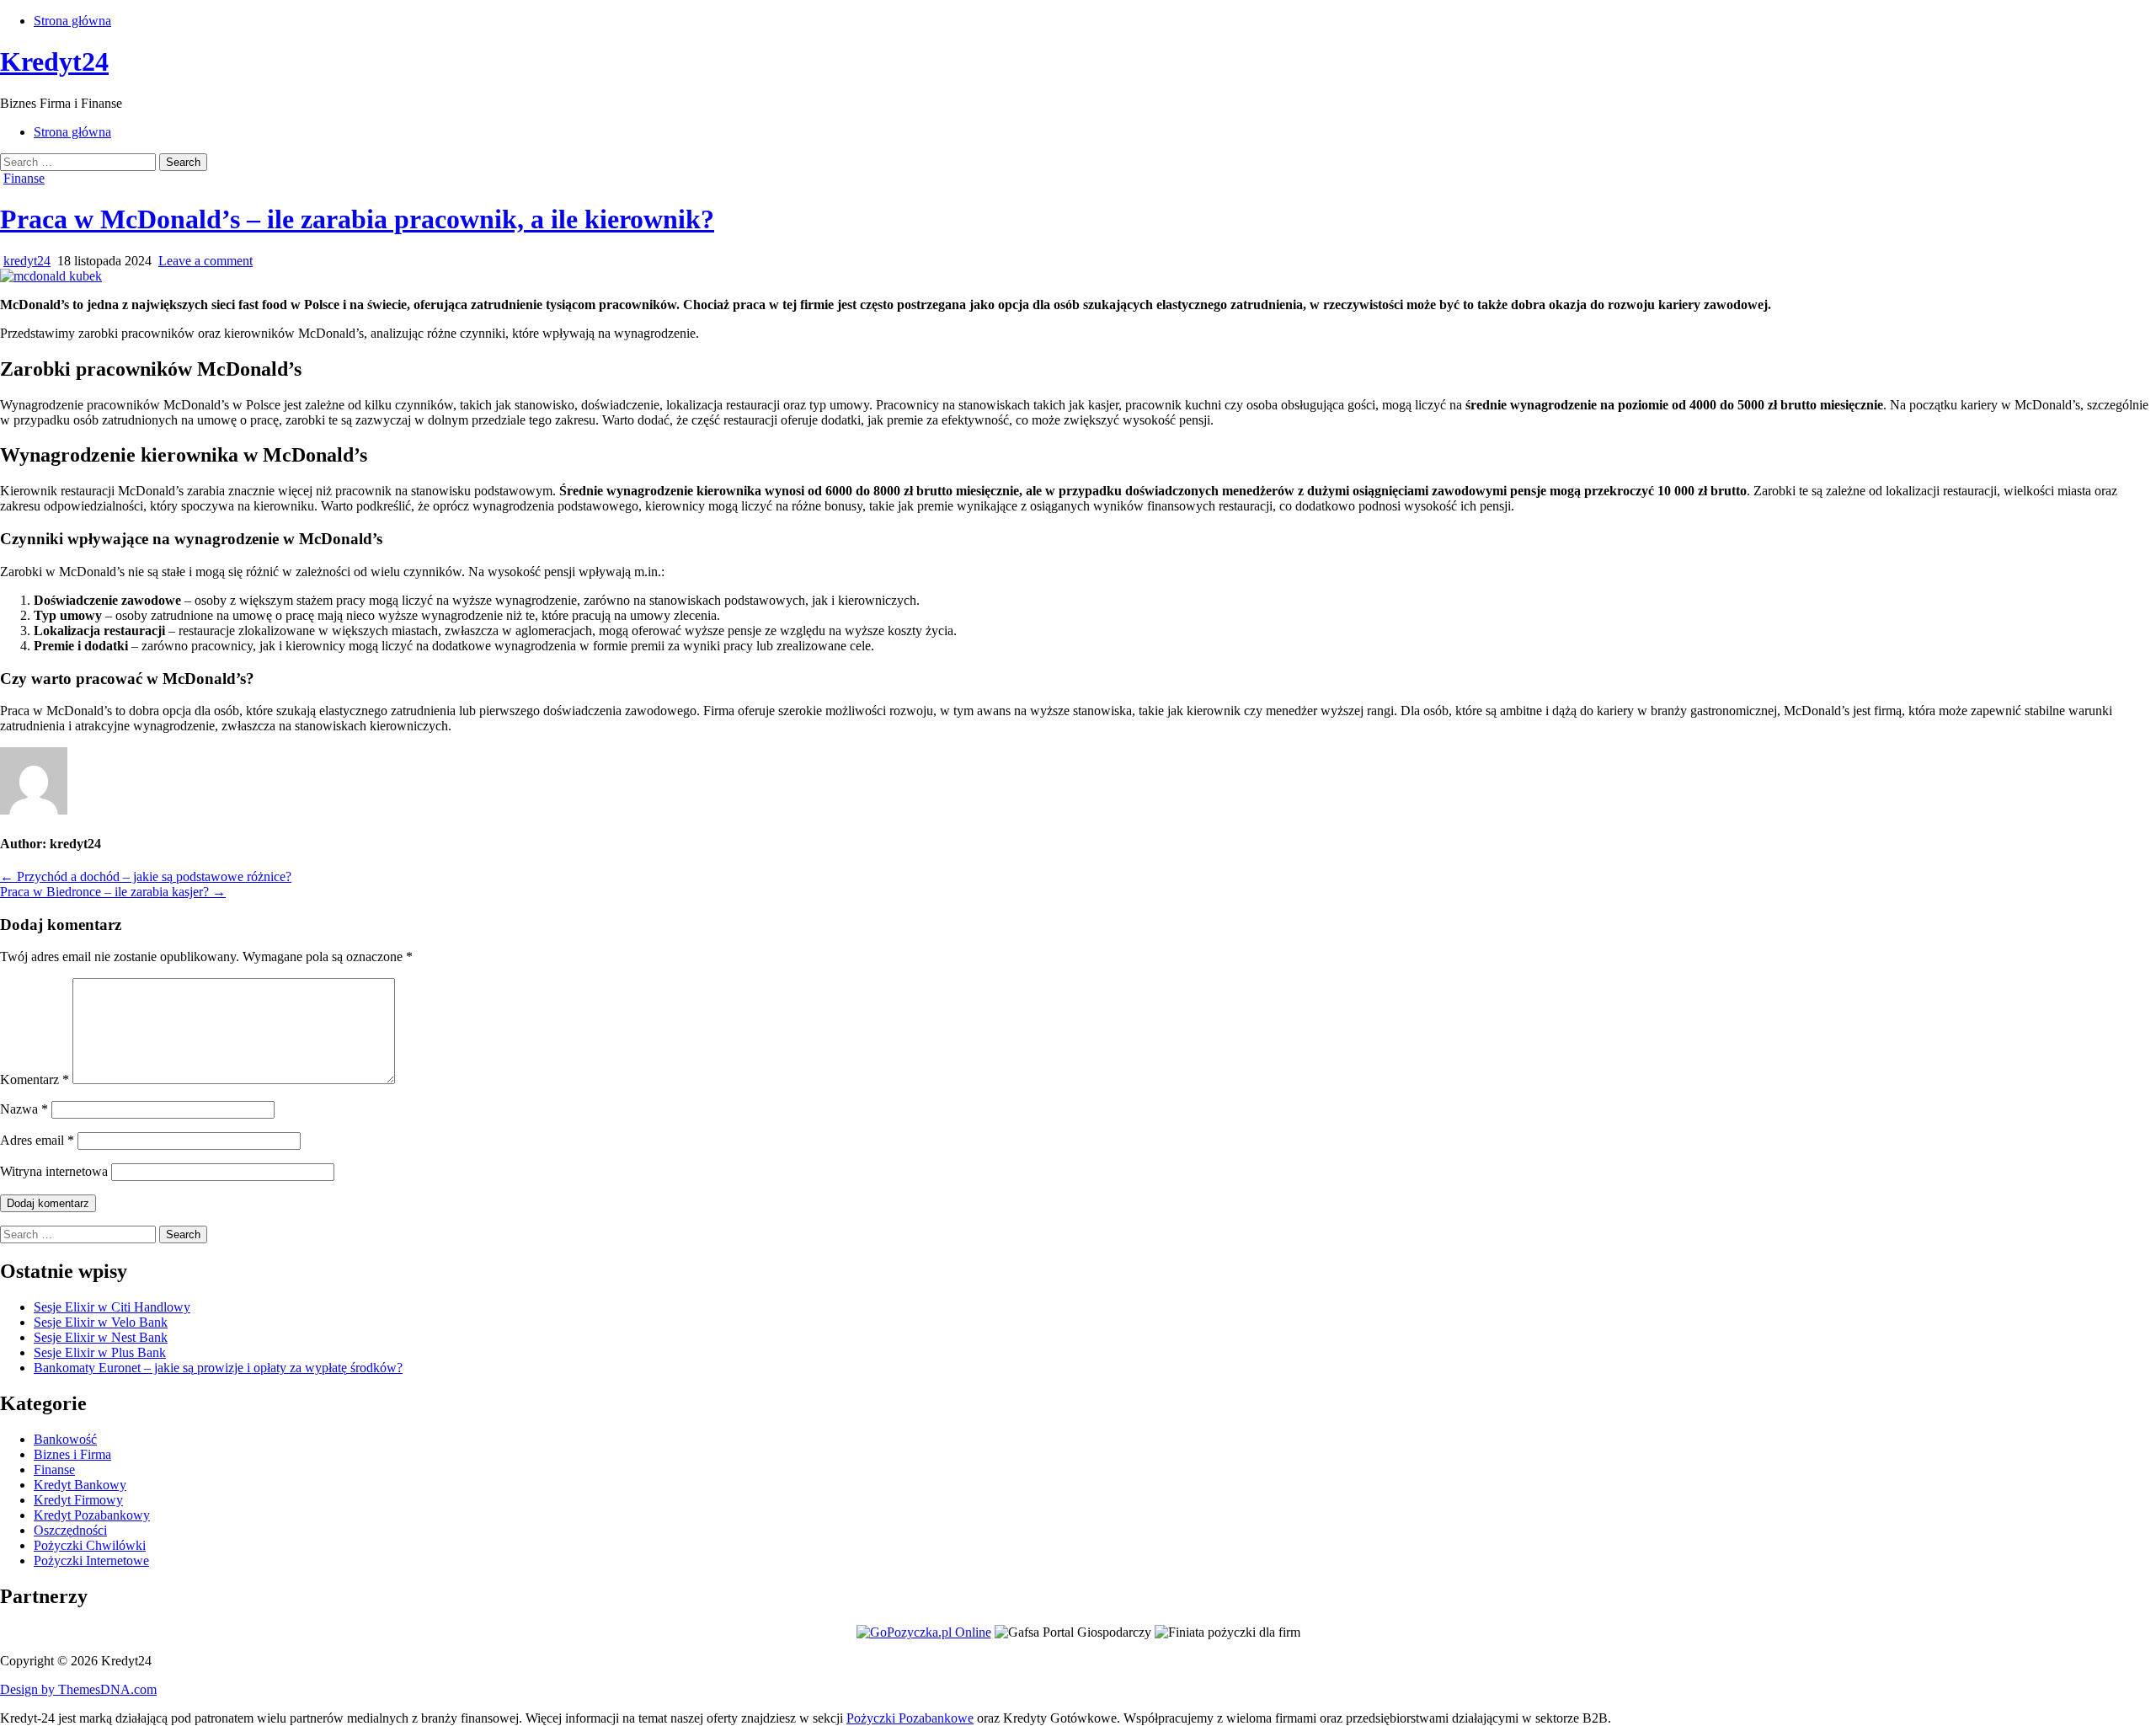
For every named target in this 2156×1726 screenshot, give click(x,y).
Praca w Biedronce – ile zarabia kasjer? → (113, 892)
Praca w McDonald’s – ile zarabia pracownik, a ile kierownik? (357, 219)
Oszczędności (70, 1530)
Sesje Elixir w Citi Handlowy (112, 1307)
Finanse (24, 178)
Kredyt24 (54, 61)
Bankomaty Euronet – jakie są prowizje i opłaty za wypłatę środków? (218, 1368)
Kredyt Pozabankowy (92, 1515)
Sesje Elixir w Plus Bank (100, 1352)
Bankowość (65, 1439)
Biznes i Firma (72, 1454)
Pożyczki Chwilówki (90, 1545)
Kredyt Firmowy (78, 1500)
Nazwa (24, 1109)
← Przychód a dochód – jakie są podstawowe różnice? (146, 876)
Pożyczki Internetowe (91, 1560)
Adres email (37, 1140)
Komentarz (35, 1079)
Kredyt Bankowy (80, 1485)
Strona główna (72, 21)
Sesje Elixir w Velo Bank (101, 1322)
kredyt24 (27, 261)
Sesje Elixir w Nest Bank (101, 1337)
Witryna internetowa (54, 1171)
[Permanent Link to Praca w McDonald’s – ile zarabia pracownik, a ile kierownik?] (51, 276)
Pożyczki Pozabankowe (910, 1718)
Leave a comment (205, 261)
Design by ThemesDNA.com (78, 1689)
